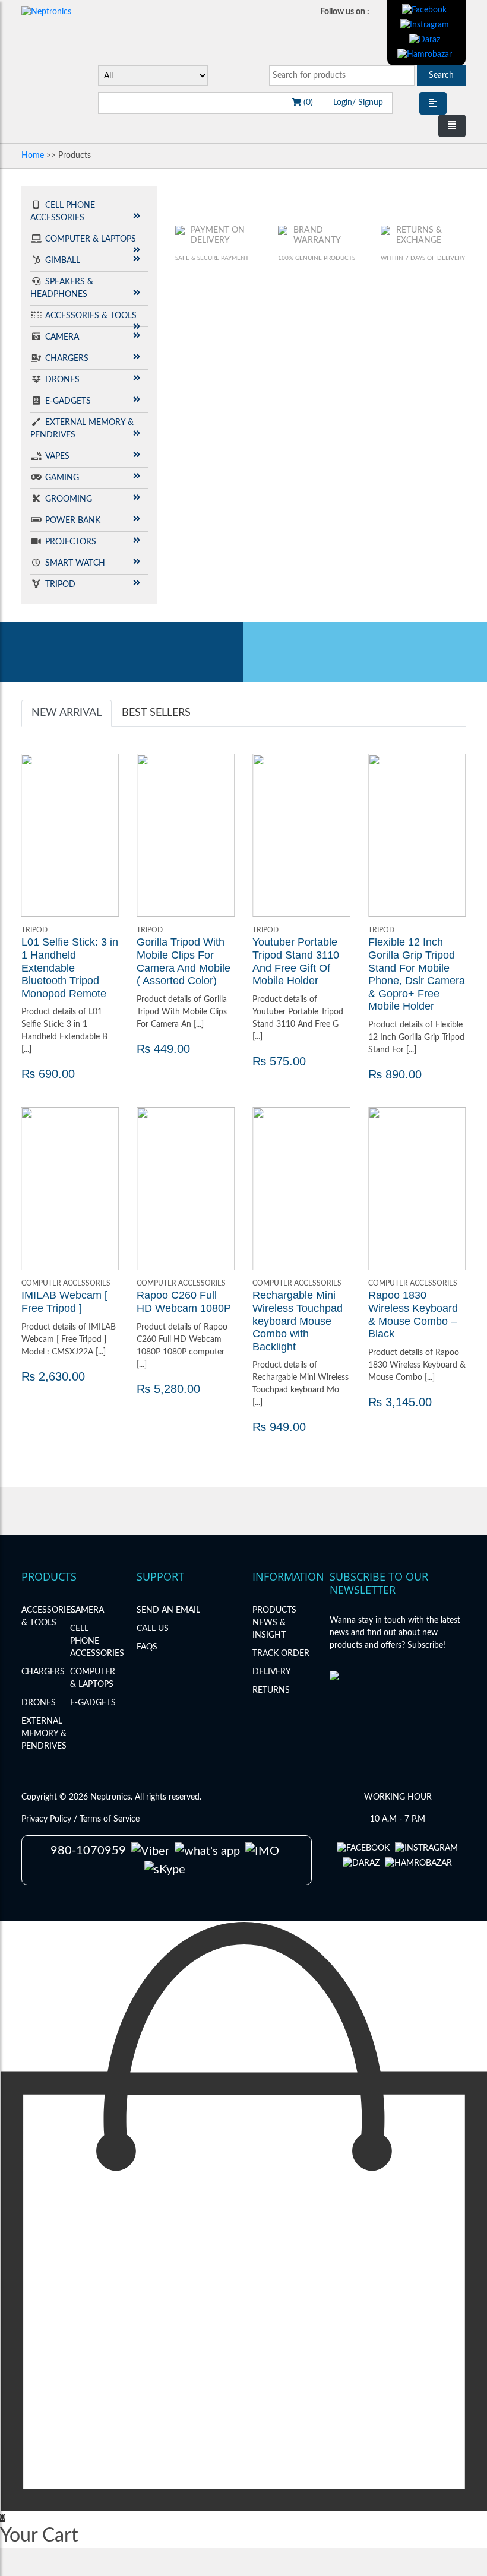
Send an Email (168, 1610)
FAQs (147, 1647)
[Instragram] (425, 25)
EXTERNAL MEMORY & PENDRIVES (44, 1734)
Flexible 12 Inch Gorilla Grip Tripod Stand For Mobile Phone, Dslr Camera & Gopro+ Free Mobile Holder (417, 974)
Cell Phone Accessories (97, 1641)
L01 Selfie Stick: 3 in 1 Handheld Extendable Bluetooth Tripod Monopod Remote (70, 967)
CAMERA (62, 337)
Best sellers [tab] (156, 713)
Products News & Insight (274, 1623)
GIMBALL (63, 261)
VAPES (57, 456)
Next (103, 836)
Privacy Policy (48, 1819)
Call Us (153, 1629)
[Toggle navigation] (452, 126)
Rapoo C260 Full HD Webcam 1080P (184, 1302)
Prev (37, 836)
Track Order (281, 1654)
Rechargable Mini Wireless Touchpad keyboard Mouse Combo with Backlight (298, 1321)
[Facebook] (424, 10)
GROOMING (69, 499)
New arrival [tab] (67, 713)
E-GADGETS (68, 401)
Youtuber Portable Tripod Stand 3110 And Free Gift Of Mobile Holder (296, 961)
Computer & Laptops (91, 239)
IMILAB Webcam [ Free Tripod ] (64, 1302)
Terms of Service (110, 1819)
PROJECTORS (71, 542)
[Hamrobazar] (425, 55)
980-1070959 (88, 1851)
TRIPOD (60, 585)
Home (33, 156)
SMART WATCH (75, 563)
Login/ (344, 103)
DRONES (62, 380)
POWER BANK (73, 521)
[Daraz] (425, 40)
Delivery (272, 1672)
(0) (307, 103)
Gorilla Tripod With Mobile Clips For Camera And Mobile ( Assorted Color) (184, 961)
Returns (271, 1690)
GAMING (62, 478)
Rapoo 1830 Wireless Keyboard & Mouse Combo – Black (413, 1314)
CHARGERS (67, 359)
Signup (369, 103)
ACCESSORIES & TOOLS (91, 316)
